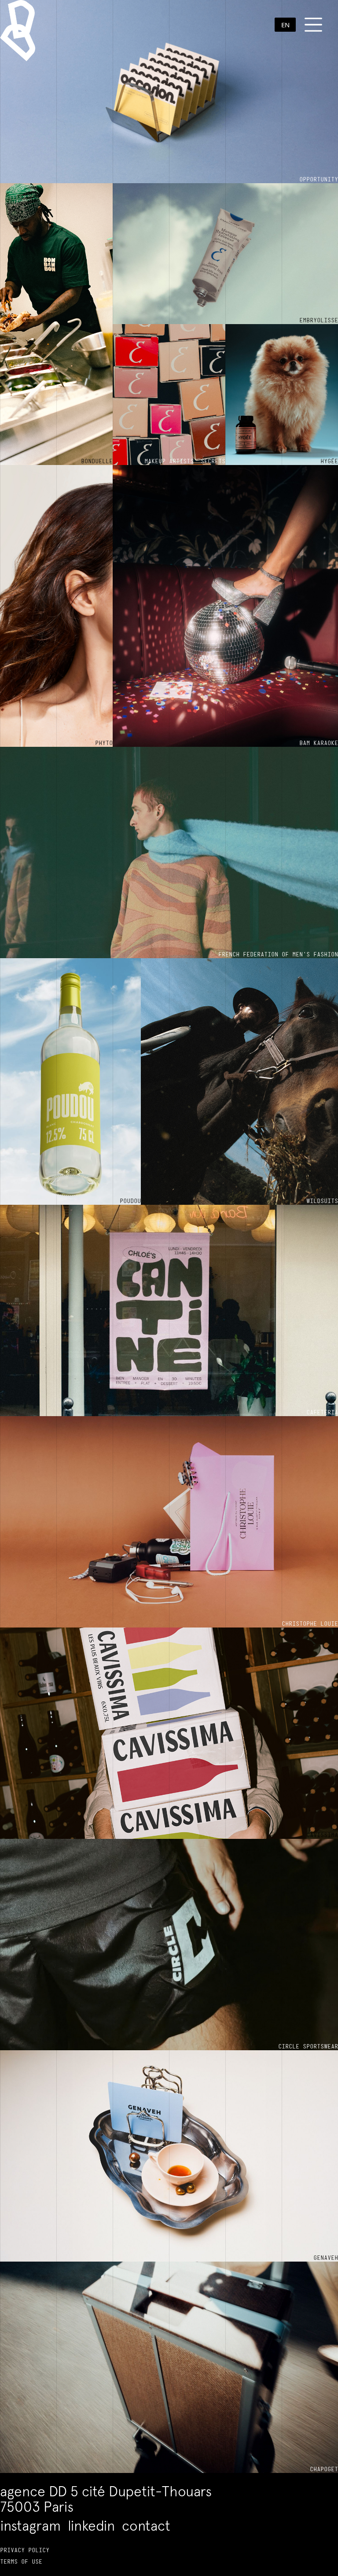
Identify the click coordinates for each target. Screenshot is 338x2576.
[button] (285, 25)
